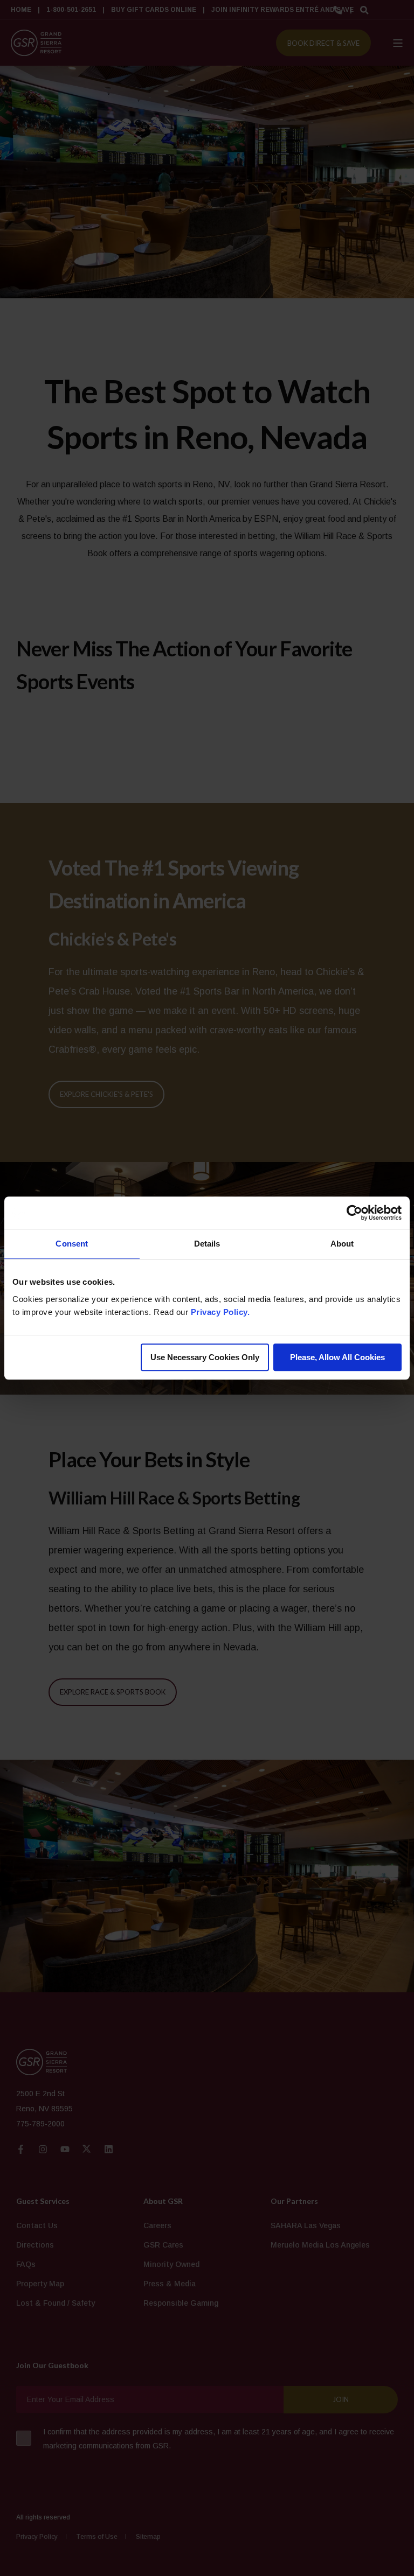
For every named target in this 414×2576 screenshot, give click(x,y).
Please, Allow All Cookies (337, 1357)
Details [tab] (207, 1244)
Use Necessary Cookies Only (205, 1357)
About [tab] (342, 1244)
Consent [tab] (72, 1244)
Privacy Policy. (220, 1312)
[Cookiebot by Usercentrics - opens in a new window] (354, 1213)
